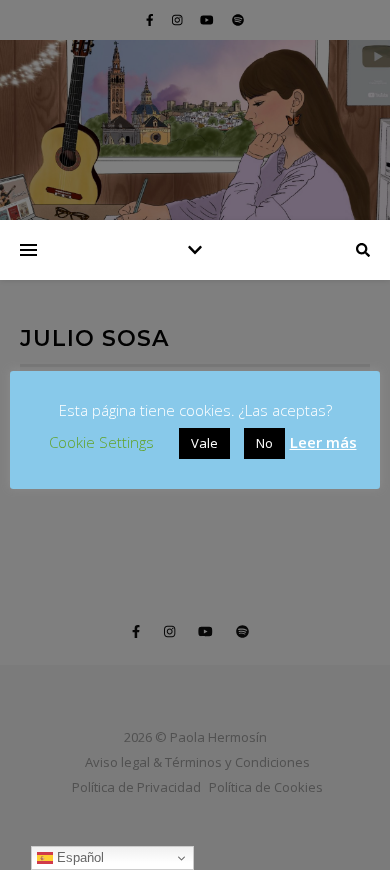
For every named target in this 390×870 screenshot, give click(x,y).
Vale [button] (204, 443)
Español (78, 857)
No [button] (264, 443)
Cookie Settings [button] (101, 442)
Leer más (323, 442)
